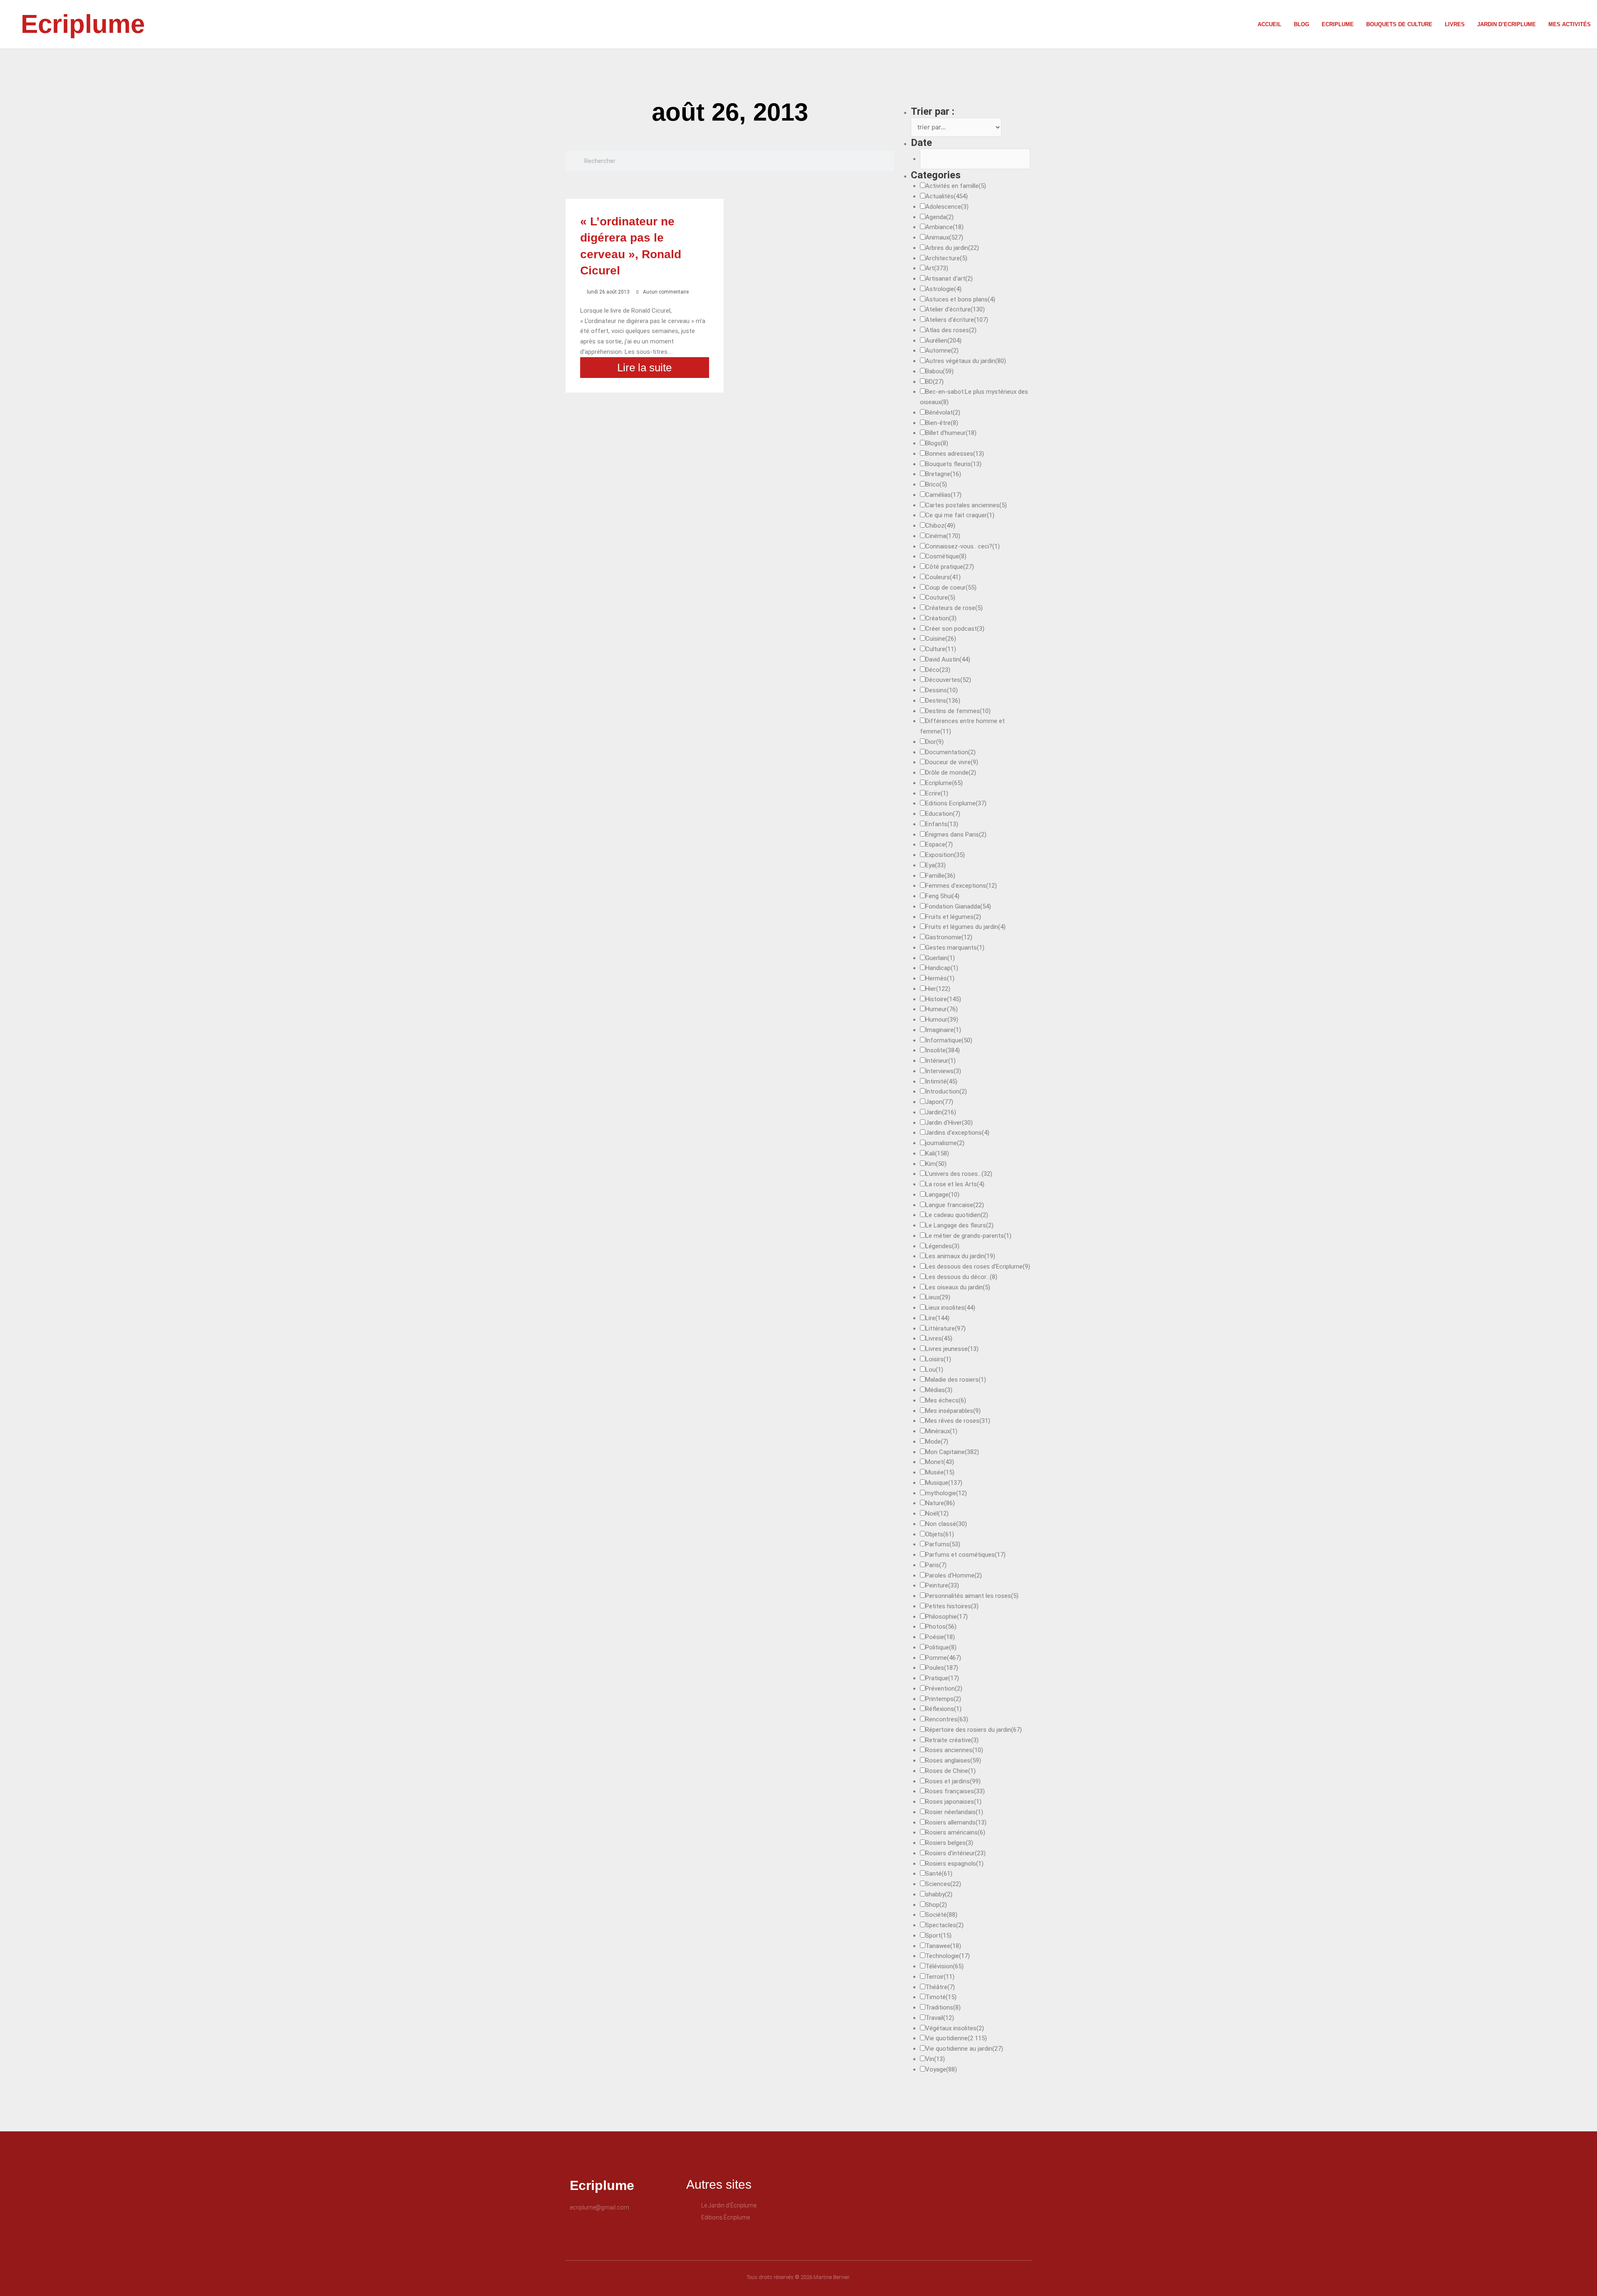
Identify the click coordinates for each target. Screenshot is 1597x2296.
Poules (942, 1668)
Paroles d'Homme (954, 1575)
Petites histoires (952, 1606)
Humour (942, 1020)
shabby (939, 1894)
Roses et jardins (953, 1781)
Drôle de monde (951, 773)
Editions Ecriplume (956, 803)
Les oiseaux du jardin (958, 1287)
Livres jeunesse (952, 1349)
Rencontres (947, 1719)
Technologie (948, 1956)
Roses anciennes (954, 1750)
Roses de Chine (951, 1771)
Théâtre (940, 1987)
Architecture (946, 258)
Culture (941, 649)
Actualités (947, 196)
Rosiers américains (955, 1832)
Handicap (942, 968)
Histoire (943, 999)
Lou (934, 1370)
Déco (938, 670)
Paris (936, 1565)
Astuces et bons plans (960, 299)
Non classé (946, 1524)
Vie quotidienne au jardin (964, 2049)
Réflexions (943, 1709)
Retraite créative (952, 1740)
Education (943, 814)
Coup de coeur (951, 588)
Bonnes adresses (955, 454)
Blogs (937, 443)
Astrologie (943, 289)
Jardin (941, 1112)
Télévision (944, 1966)
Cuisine (941, 639)
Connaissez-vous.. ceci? (963, 546)
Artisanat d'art (949, 279)
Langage (942, 1195)
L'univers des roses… (959, 1174)
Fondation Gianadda (958, 906)
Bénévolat (943, 412)
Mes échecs (946, 1400)
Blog (1302, 24)
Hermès (940, 978)
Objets (940, 1534)
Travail (940, 2018)
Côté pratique (950, 567)
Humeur (942, 1009)
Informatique (949, 1040)
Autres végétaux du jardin (966, 361)
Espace (939, 844)
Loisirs (938, 1359)
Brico (936, 484)
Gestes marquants (955, 948)
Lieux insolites (950, 1308)
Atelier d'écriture (955, 309)
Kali (937, 1153)
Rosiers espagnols (954, 1864)
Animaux (944, 237)
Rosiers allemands (956, 1822)
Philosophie (947, 1617)
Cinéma (943, 536)
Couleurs (943, 577)
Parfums (943, 1544)
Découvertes (948, 680)
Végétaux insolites (955, 2028)
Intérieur (941, 1061)
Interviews (943, 1071)
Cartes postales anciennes (966, 505)
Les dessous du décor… (961, 1277)
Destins (943, 701)
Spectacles (944, 1925)
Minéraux (941, 1431)
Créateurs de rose (954, 608)
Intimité (941, 1081)
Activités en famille (956, 186)
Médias (939, 1390)
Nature (940, 1503)
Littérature (946, 1328)
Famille (940, 876)
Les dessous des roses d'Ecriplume (978, 1267)
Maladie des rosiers (956, 1380)
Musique (944, 1483)
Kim (936, 1164)
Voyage (941, 2069)
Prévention (944, 1689)
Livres (1455, 24)
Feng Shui (942, 896)
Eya (936, 865)
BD (934, 382)
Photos (941, 1627)
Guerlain (940, 958)
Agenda (939, 217)
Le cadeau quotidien (957, 1215)
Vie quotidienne (956, 2038)
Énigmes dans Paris (956, 834)
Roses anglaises (953, 1760)
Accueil (1269, 24)
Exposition (945, 855)
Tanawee (943, 1946)
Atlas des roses (951, 330)
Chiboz (940, 526)
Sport (938, 1936)
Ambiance (944, 227)
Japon (939, 1102)
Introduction (946, 1091)
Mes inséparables (953, 1411)
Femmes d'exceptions (961, 886)
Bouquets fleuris (953, 464)
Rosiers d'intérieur (955, 1853)
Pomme (943, 1658)
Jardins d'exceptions (957, 1133)
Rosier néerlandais (954, 1812)
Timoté (941, 1997)
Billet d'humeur (951, 433)
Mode (937, 1442)
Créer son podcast (955, 629)
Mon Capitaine (952, 1452)
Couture (940, 597)
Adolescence (947, 207)
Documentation (951, 752)
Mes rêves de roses (958, 1421)
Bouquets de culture (1399, 24)
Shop (936, 1905)
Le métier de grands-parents (968, 1236)
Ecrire (937, 793)
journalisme (945, 1143)
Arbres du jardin (952, 248)
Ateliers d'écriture (957, 320)
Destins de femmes (958, 711)
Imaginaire (943, 1030)
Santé (939, 1874)
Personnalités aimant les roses (972, 1596)
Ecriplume (83, 24)
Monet (940, 1462)
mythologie (946, 1493)
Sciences (943, 1884)
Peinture (942, 1585)
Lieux (938, 1297)
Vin (935, 2059)
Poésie (940, 1637)
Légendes (942, 1246)
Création (941, 618)
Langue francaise (955, 1205)
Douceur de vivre (952, 762)
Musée (940, 1472)
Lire (937, 1318)
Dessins (942, 690)
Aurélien (943, 341)
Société (941, 1915)
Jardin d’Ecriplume (1507, 24)
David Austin (948, 659)
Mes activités (1570, 24)
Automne (942, 351)
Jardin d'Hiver (949, 1123)
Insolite (943, 1050)
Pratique (942, 1678)
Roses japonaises (953, 1802)
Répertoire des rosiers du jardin (974, 1730)
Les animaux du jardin (960, 1256)
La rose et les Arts (955, 1184)
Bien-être (942, 423)
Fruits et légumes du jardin (965, 927)
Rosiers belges (949, 1843)
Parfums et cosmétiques (965, 1555)
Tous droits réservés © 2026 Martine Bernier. (798, 2277)
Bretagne (943, 474)
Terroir (940, 1977)
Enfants (942, 824)
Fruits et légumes (953, 917)
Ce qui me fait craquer (960, 515)
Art (937, 268)
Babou (939, 371)
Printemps (943, 1699)
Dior (934, 742)
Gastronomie (949, 937)
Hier (938, 989)
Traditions (943, 2007)
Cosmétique (946, 556)
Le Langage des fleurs (959, 1225)
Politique (941, 1647)
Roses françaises (955, 1791)
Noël (937, 1513)
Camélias (943, 495)
